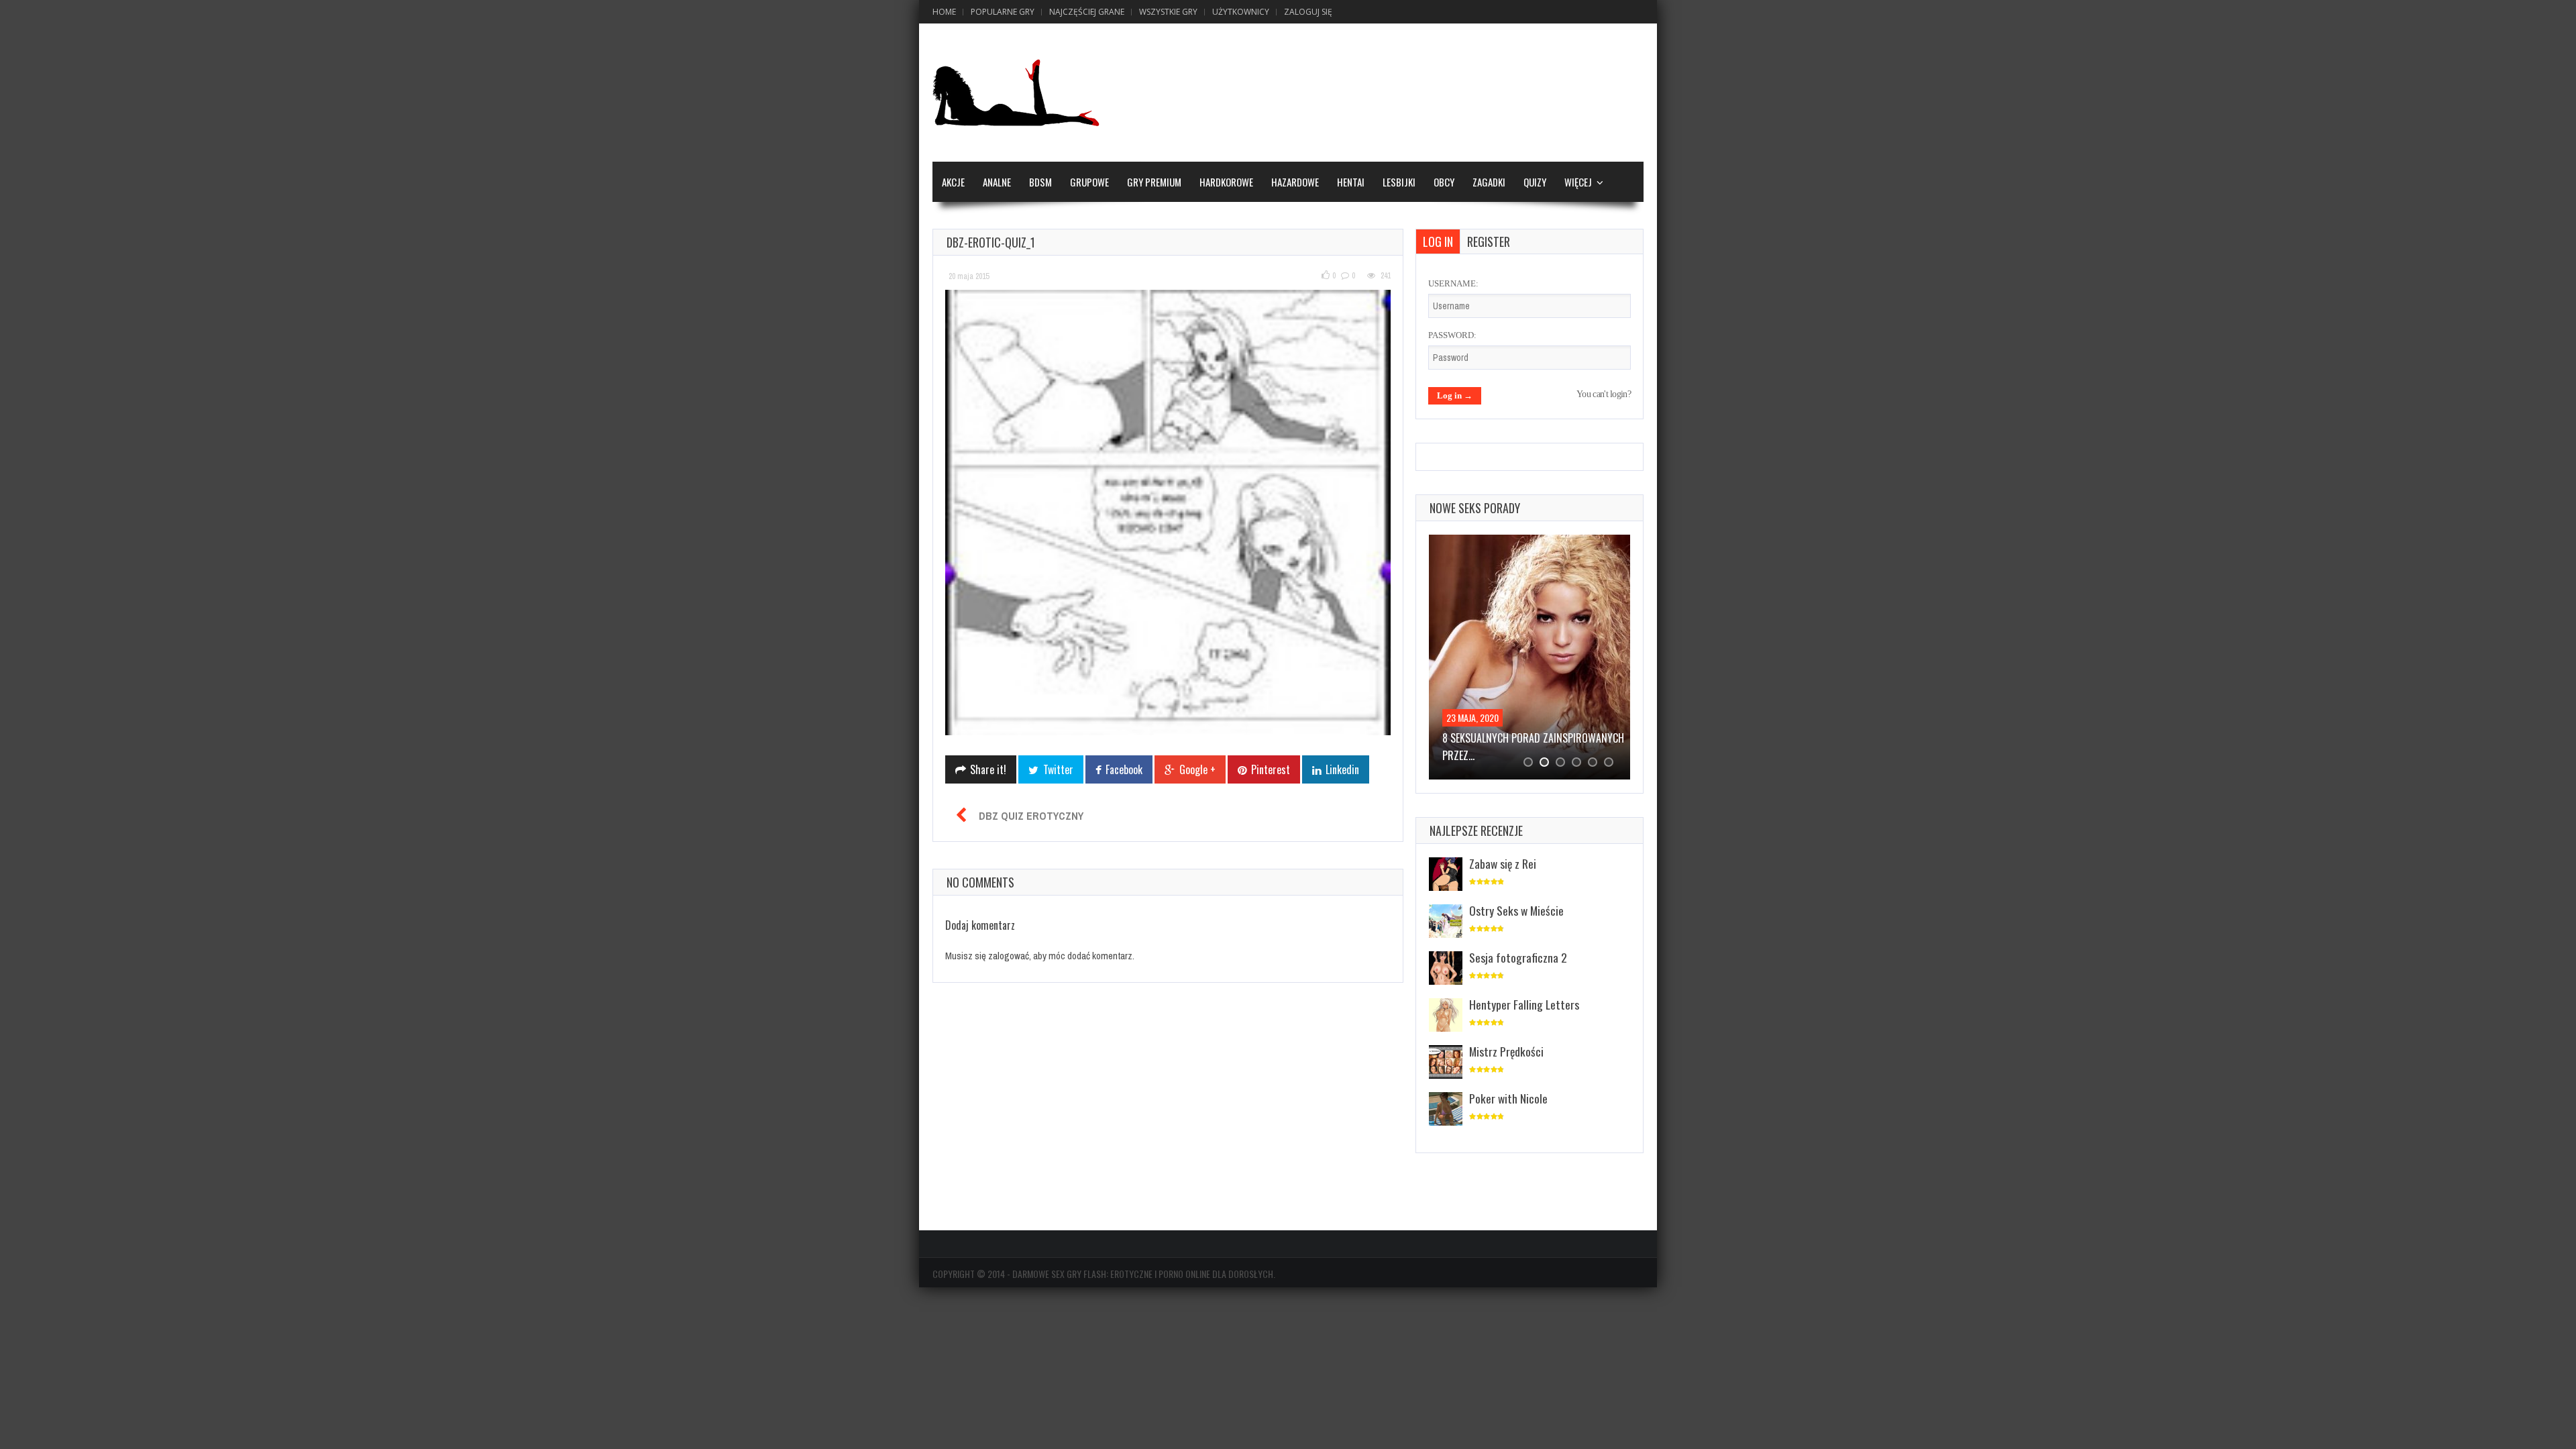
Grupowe (1089, 182)
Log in (1438, 241)
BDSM (1040, 182)
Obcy (1444, 182)
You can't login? (1604, 394)
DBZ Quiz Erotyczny (1031, 816)
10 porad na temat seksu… (1502, 738)
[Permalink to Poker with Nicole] (1446, 1110)
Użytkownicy (1241, 12)
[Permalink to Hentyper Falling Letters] (1446, 1016)
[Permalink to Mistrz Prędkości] (1446, 1063)
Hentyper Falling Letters (1524, 1004)
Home (944, 12)
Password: (1452, 335)
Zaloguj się (1308, 12)
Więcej (1578, 182)
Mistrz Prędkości (1506, 1051)
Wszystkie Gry (1168, 12)
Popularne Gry (1003, 12)
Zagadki (1489, 182)
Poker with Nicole (1508, 1098)
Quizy (1535, 182)
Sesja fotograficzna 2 (1518, 957)
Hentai (1351, 182)
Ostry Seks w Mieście (1516, 910)
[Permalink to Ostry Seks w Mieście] (1446, 922)
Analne (997, 182)
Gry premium (1154, 182)
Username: (1453, 283)
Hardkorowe (1226, 182)
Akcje (953, 182)
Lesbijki (1399, 182)
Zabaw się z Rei (1503, 863)
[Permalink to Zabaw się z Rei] (1446, 875)
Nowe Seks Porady (1475, 508)
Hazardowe (1295, 182)
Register (1489, 241)
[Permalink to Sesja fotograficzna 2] (1446, 969)
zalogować (1009, 956)
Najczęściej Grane (1087, 12)
